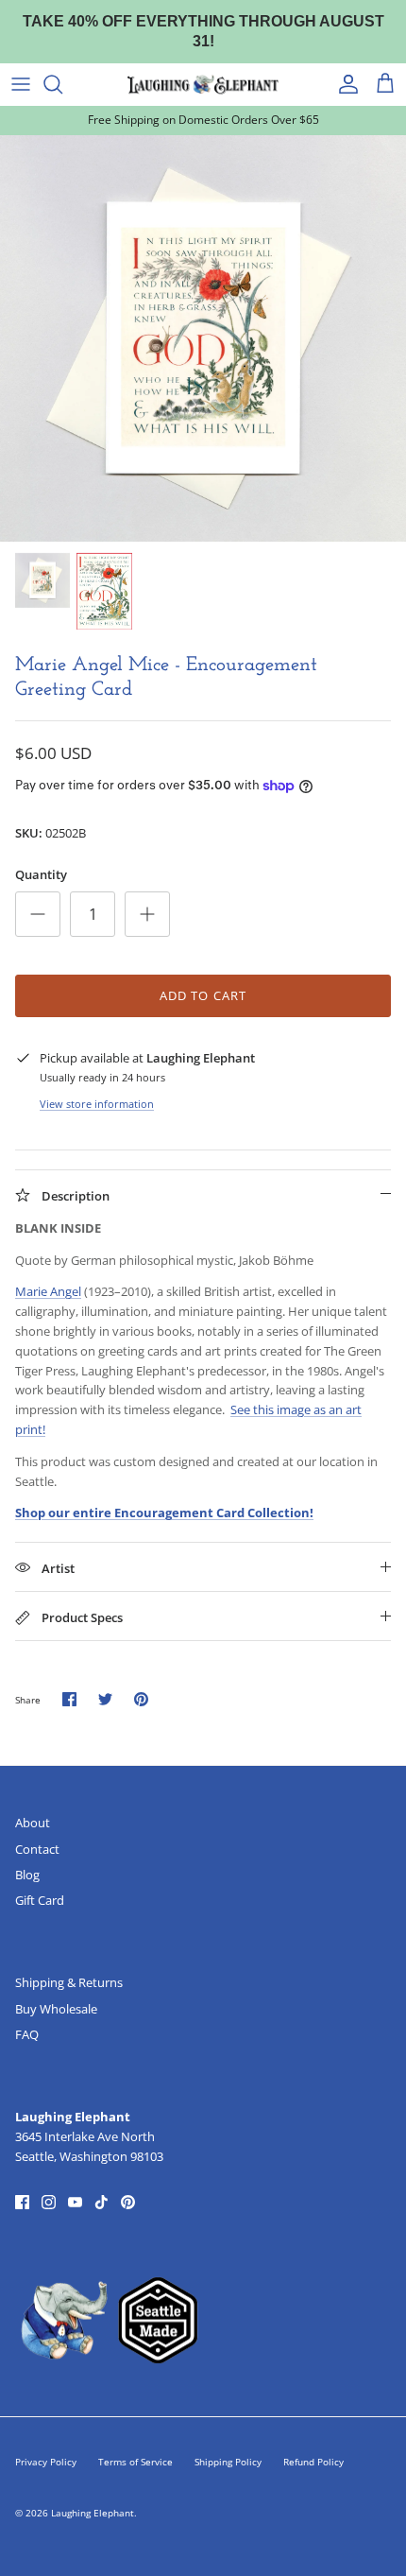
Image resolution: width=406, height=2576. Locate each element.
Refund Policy (313, 2444)
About (33, 1805)
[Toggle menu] (21, 66)
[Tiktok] (101, 2184)
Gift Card (40, 1882)
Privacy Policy (46, 2444)
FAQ (27, 2016)
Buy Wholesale (56, 1991)
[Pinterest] (128, 2184)
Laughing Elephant (93, 2495)
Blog (27, 1857)
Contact (37, 1830)
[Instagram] (49, 2184)
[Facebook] (22, 2184)
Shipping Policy (228, 2444)
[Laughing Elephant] (203, 66)
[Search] (62, 66)
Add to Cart (203, 977)
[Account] (344, 66)
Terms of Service (135, 2444)
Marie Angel (48, 1273)
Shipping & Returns (69, 1964)
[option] (203, 320)
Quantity (41, 856)
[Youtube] (75, 2184)
